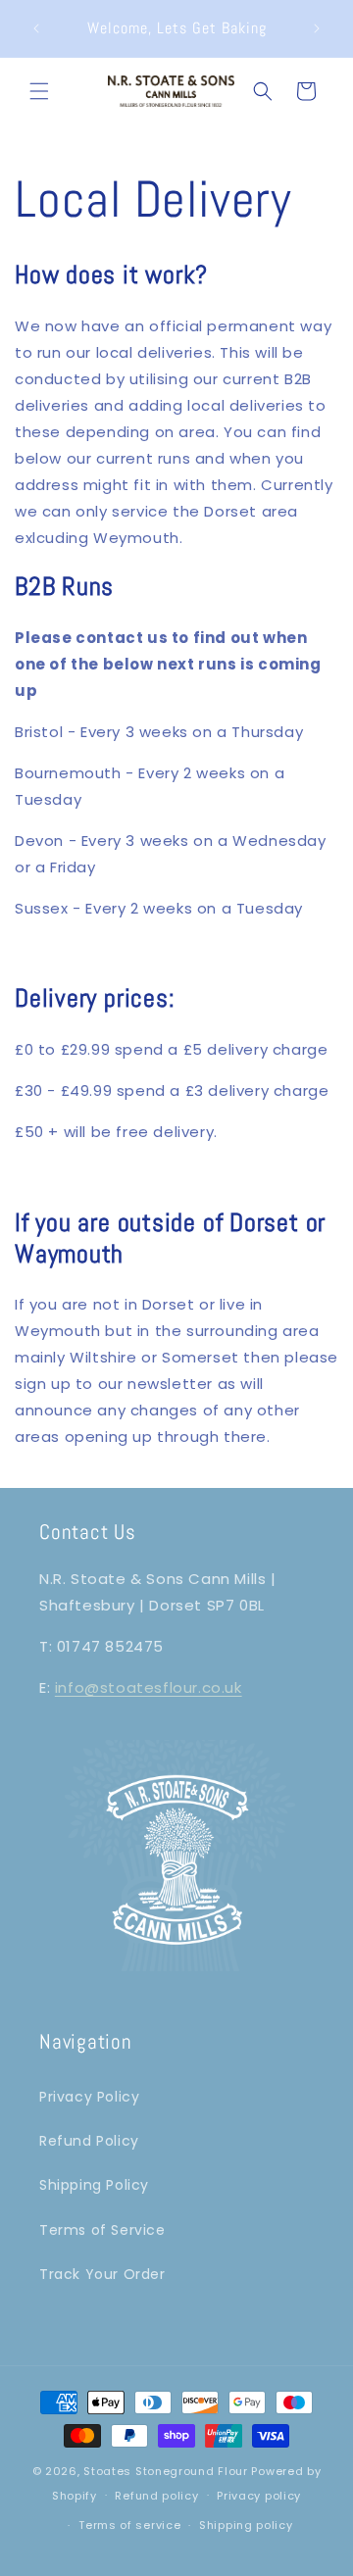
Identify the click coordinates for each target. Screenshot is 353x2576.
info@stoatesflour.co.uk (149, 1687)
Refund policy (156, 2496)
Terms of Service (102, 2230)
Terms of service (129, 2525)
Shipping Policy (94, 2185)
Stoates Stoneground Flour (166, 2471)
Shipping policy (246, 2525)
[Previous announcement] (36, 28)
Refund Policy (89, 2141)
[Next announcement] (317, 28)
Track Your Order (102, 2274)
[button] (39, 91)
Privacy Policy (89, 2097)
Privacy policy (259, 2496)
